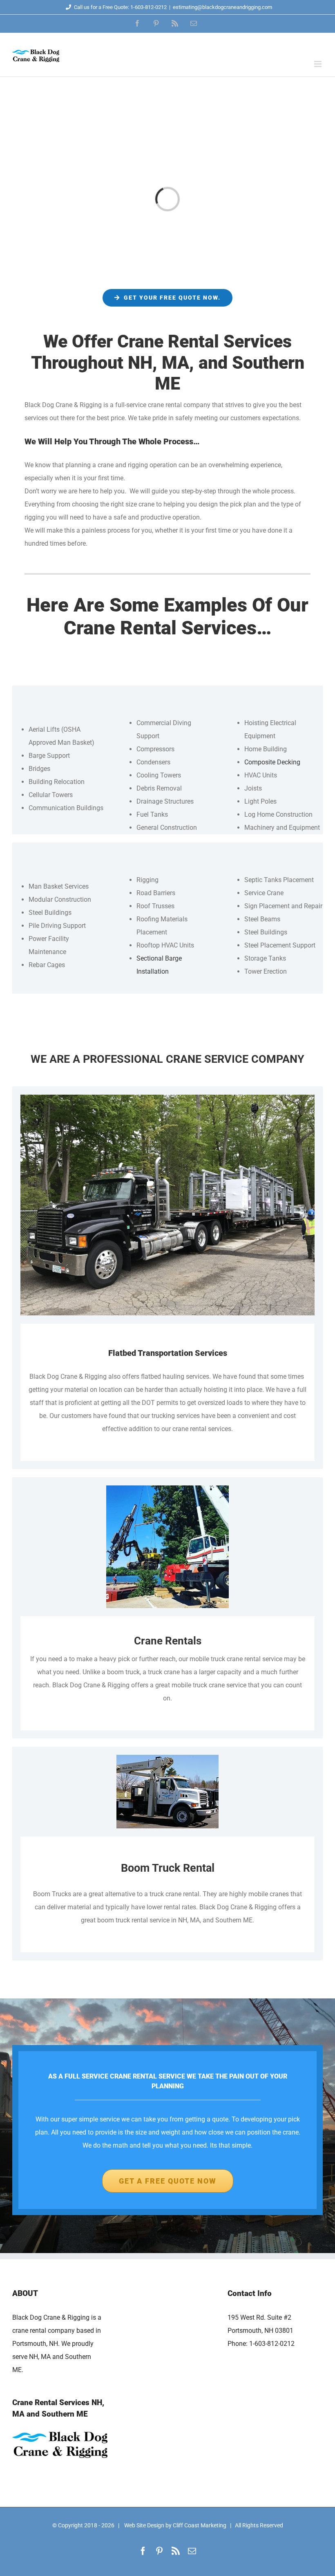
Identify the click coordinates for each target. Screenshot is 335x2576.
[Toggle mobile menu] (318, 64)
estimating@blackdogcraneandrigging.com (222, 7)
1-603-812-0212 (272, 2344)
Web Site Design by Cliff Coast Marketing (175, 2525)
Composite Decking (272, 762)
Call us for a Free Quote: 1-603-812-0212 (120, 7)
